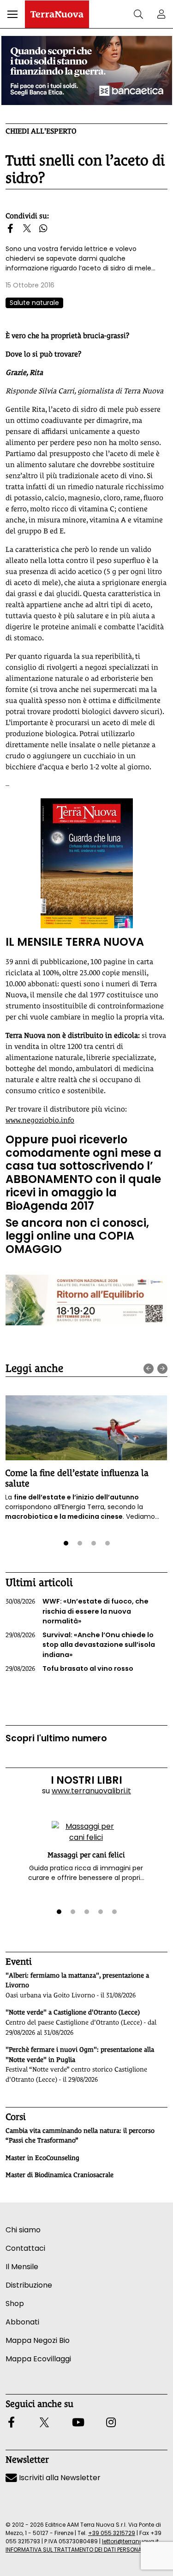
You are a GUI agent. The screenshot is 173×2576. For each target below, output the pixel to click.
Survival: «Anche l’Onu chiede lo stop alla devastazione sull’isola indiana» (80, 1645)
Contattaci (25, 2248)
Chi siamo (23, 2230)
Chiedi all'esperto (41, 131)
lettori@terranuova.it (130, 2541)
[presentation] (149, 1369)
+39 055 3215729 (112, 2533)
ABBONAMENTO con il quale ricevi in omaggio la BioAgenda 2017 (83, 1192)
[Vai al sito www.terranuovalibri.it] (86, 863)
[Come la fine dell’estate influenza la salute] (86, 1428)
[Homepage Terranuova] (57, 14)
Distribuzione (29, 2285)
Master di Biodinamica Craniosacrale (60, 2175)
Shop (15, 2304)
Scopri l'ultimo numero (56, 1738)
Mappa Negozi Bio (38, 2340)
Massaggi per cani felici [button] (86, 1855)
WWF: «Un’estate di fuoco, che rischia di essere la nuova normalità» (77, 1611)
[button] (12, 14)
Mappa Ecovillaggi (38, 2359)
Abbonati (22, 2322)
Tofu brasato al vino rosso (69, 1669)
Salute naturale (34, 303)
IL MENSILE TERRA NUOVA (75, 942)
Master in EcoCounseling (42, 2158)
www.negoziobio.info (40, 1120)
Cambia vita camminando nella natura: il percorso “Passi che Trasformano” (80, 2136)
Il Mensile (22, 2267)
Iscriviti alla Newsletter (59, 2478)
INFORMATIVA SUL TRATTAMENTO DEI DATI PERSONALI (75, 2550)
